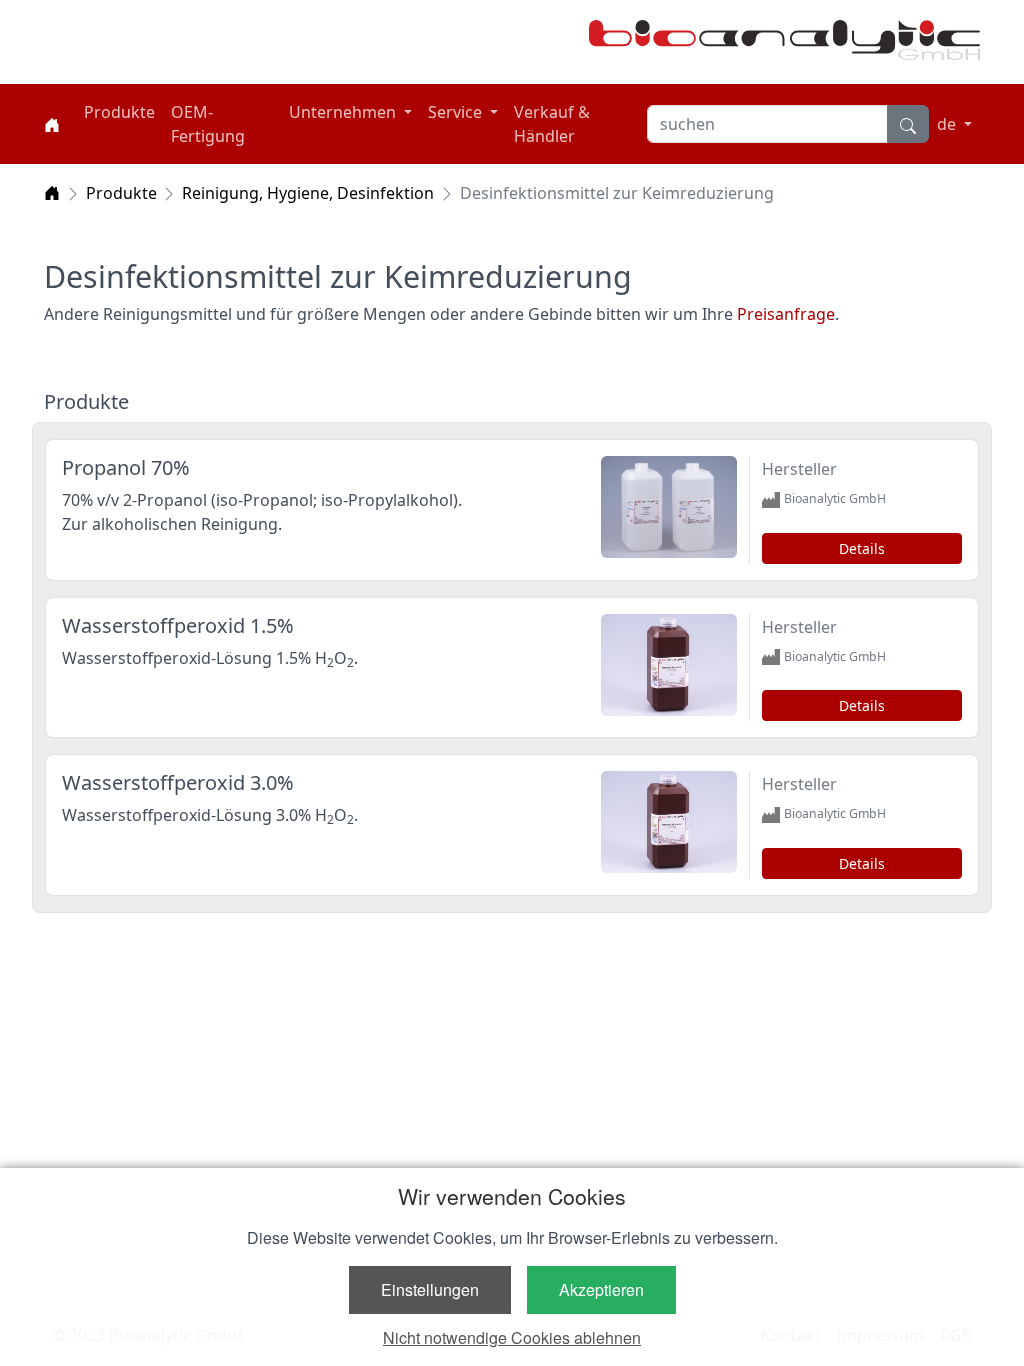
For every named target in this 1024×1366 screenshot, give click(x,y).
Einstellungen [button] (430, 1289)
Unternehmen (344, 112)
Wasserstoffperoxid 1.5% (178, 625)
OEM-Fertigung (208, 124)
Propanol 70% (126, 467)
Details (862, 548)
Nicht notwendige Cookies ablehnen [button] (512, 1337)
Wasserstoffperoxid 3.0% (178, 782)
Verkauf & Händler (552, 124)
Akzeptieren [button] (601, 1289)
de (948, 124)
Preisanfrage (786, 314)
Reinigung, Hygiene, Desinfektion (308, 193)
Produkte (119, 112)
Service (457, 112)
